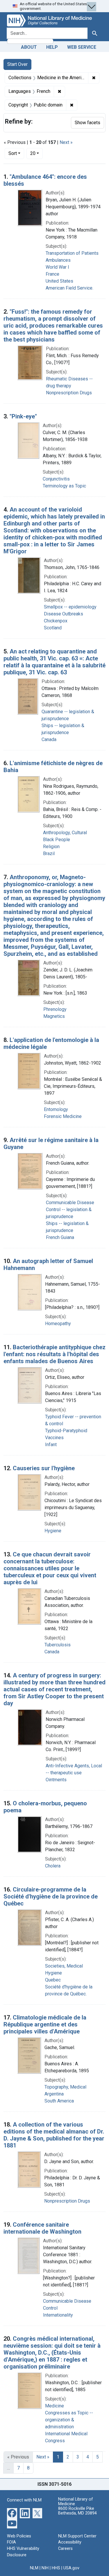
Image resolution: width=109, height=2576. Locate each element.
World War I (57, 267)
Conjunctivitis (56, 479)
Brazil (49, 853)
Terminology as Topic (64, 486)
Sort (13, 153)
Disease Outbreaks (64, 614)
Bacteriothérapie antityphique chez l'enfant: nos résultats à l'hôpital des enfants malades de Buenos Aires (54, 1354)
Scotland (53, 628)
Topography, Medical (65, 2087)
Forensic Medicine (63, 1116)
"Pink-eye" (23, 416)
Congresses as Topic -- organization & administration (69, 2420)
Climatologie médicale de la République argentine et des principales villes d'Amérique (45, 2024)
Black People (57, 840)
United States (59, 281)
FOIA (11, 2542)
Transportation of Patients (72, 253)
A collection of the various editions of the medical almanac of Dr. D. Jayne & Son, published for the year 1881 (54, 2135)
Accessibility (70, 2542)
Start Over (17, 64)
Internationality (58, 2315)
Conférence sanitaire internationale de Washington (42, 2228)
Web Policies (19, 2536)
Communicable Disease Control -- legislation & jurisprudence (70, 1210)
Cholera (53, 1866)
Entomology (56, 1109)
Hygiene (53, 1531)
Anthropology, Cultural (65, 833)
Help (52, 47)
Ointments (56, 1780)
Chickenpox (56, 621)
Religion (51, 847)
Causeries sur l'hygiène (44, 1468)
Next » (66, 142)
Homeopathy (58, 1324)
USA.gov (71, 2568)
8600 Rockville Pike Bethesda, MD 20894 (77, 2511)
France (52, 274)
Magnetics (54, 1016)
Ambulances (58, 260)
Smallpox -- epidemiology (70, 607)
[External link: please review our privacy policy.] (12, 2513)
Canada (49, 739)
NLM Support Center (77, 2536)
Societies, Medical (64, 1966)
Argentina (54, 2094)
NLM (34, 2568)
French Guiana (60, 1237)
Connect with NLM (24, 2500)
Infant (51, 1445)
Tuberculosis (58, 1645)
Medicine (54, 2406)
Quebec (53, 1980)
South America (59, 2101)
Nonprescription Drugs (69, 393)
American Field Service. (69, 288)
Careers (65, 2549)
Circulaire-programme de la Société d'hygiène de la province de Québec (51, 1896)
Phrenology (55, 1009)
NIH (45, 2568)
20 (36, 153)
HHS (56, 2568)
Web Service (82, 47)
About (29, 47)
